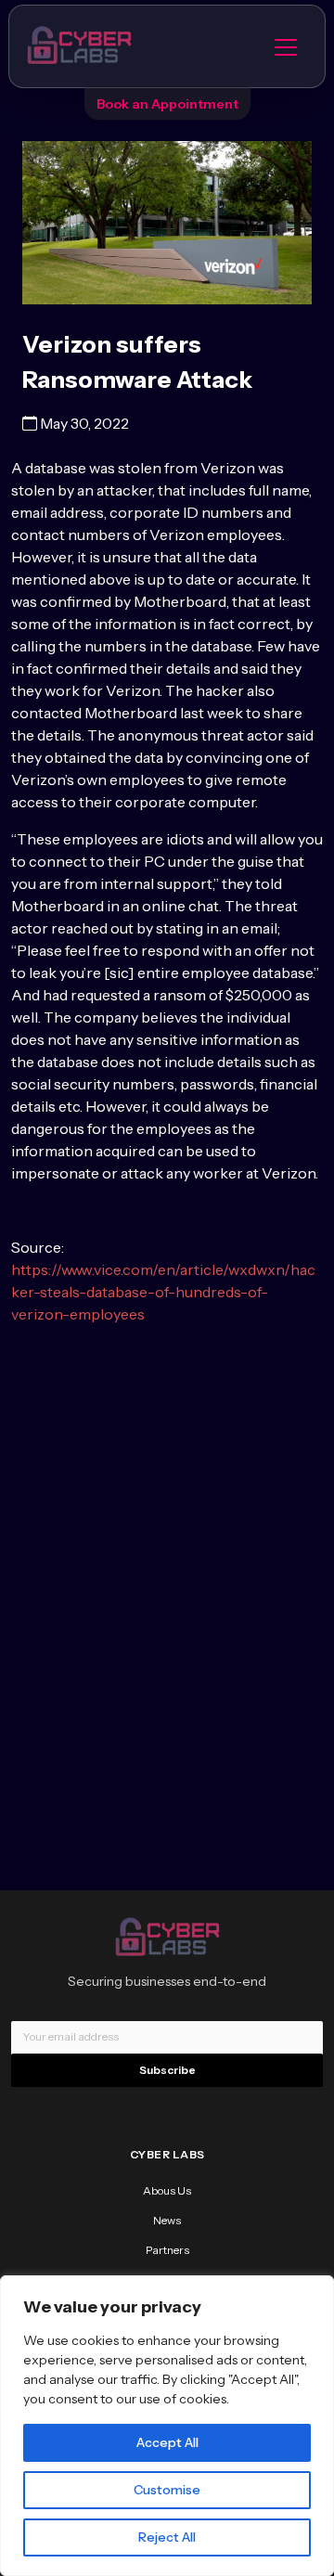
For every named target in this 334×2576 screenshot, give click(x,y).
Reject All (167, 2537)
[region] (167, 2426)
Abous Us (167, 2190)
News (167, 2220)
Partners (167, 2250)
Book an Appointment (167, 104)
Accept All (167, 2442)
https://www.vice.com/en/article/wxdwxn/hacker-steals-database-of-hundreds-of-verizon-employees (163, 1292)
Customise (167, 2490)
